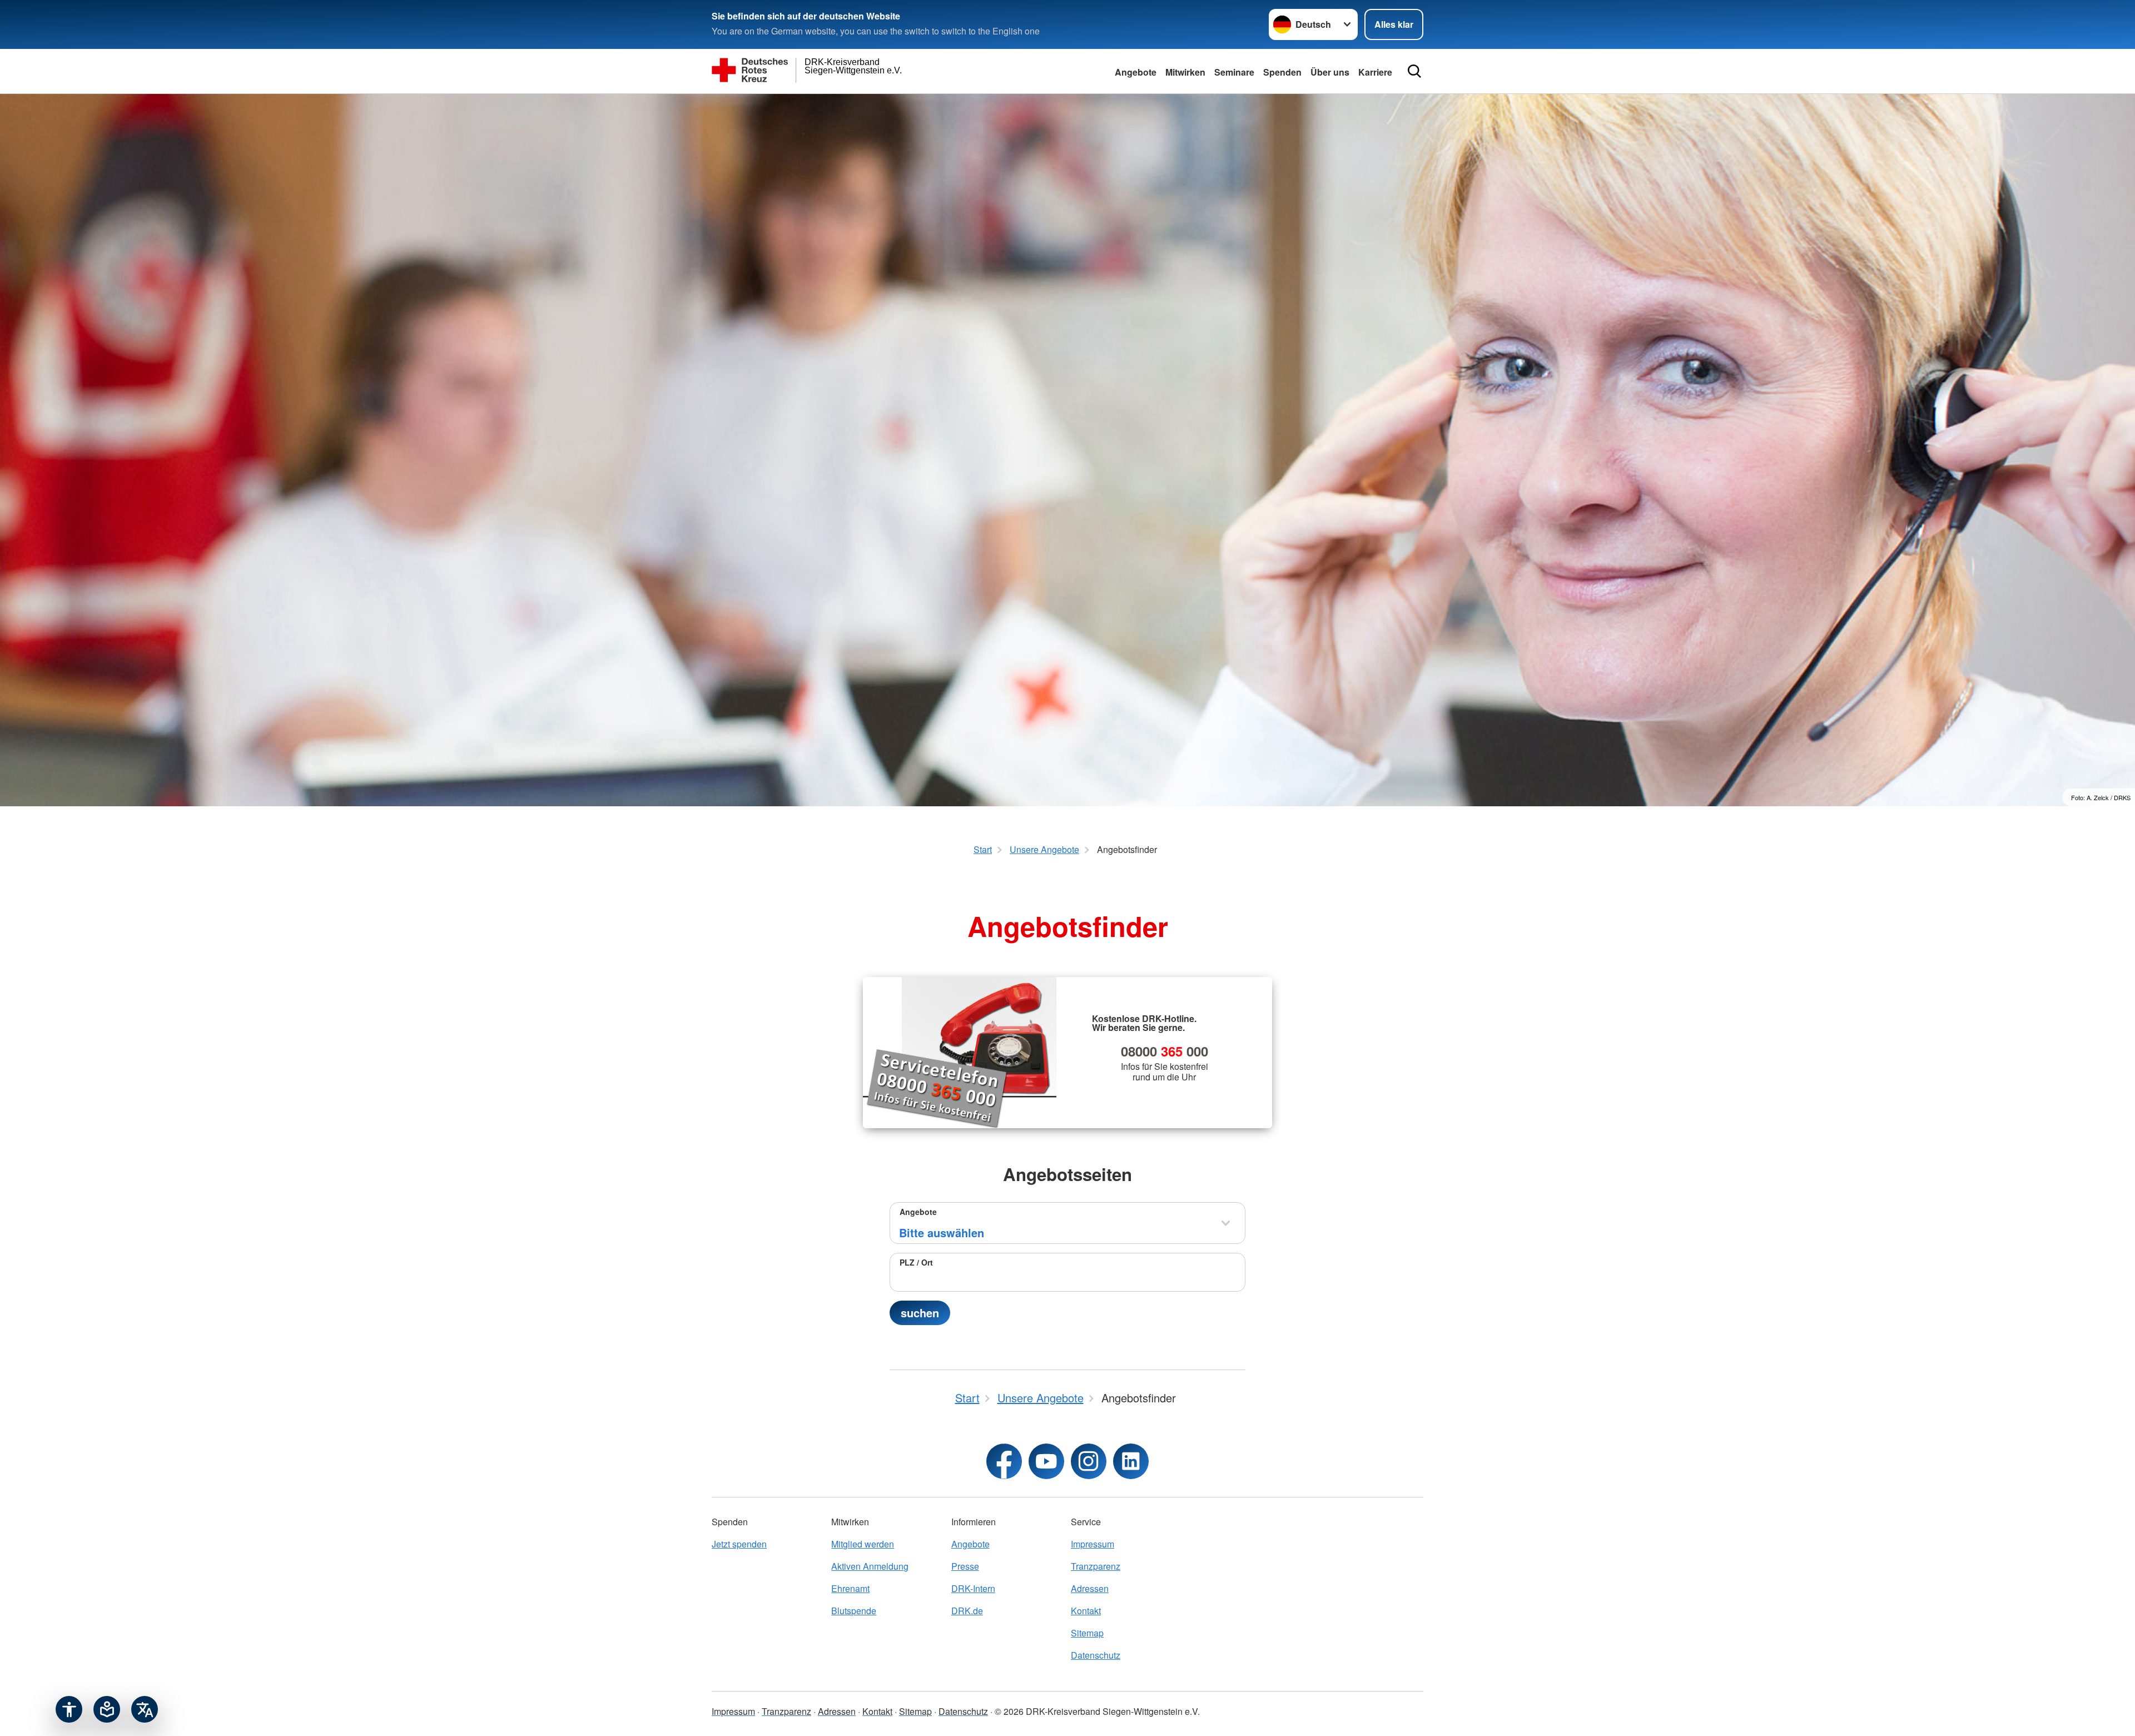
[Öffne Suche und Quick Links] (1414, 71)
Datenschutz (1096, 1655)
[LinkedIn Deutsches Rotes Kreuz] (1131, 1461)
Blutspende (854, 1611)
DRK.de (967, 1611)
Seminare (1234, 72)
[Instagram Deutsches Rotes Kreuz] (1089, 1461)
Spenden (1282, 72)
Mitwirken (1185, 72)
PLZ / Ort (916, 1262)
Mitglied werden (863, 1544)
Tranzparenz (1096, 1566)
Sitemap (1087, 1633)
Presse (965, 1566)
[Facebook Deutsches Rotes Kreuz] (1004, 1461)
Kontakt (1086, 1611)
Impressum (1093, 1544)
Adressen (1090, 1588)
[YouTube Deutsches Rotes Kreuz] (1046, 1461)
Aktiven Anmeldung (870, 1566)
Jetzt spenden (739, 1544)
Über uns (1330, 72)
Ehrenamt (850, 1588)
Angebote (1136, 72)
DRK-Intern (973, 1588)
